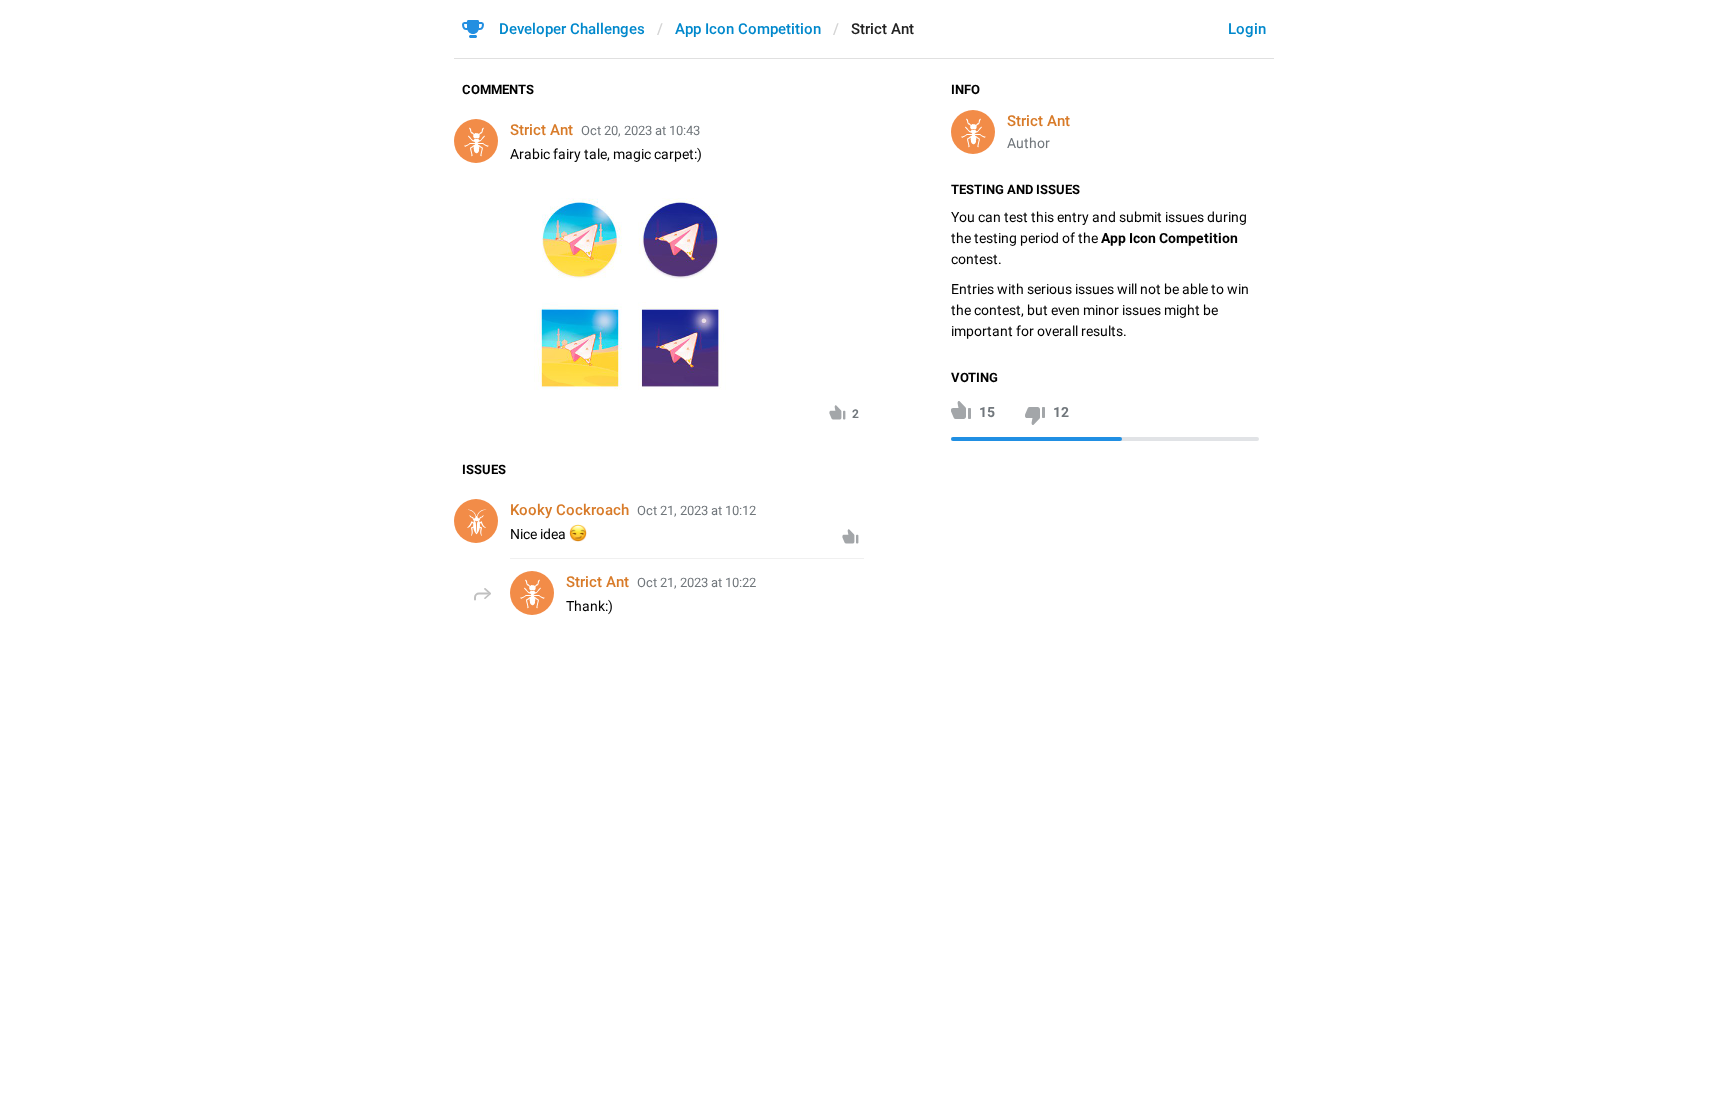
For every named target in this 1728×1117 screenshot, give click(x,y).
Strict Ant (1038, 121)
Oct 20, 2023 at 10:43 (640, 130)
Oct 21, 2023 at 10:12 (696, 510)
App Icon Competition (748, 29)
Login (1247, 29)
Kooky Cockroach (569, 510)
